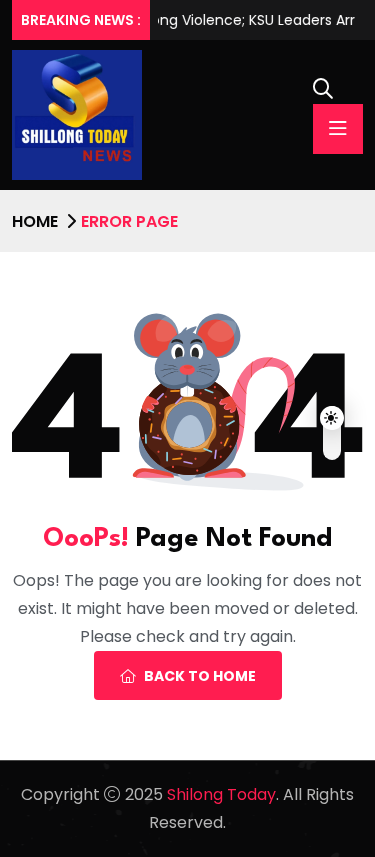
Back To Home (200, 676)
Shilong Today (221, 794)
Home (35, 221)
